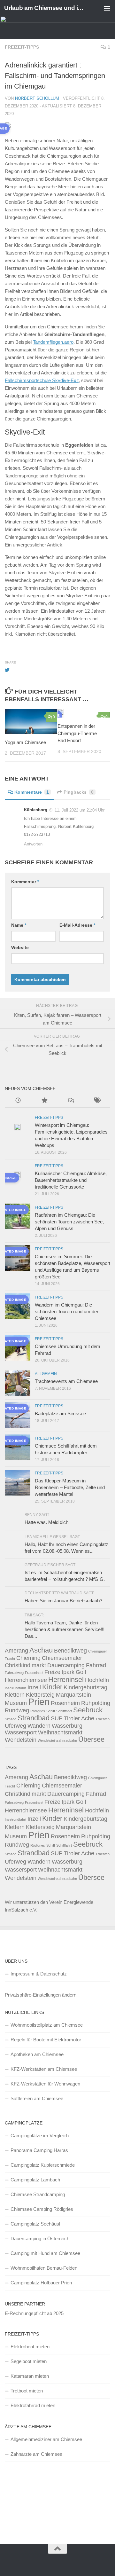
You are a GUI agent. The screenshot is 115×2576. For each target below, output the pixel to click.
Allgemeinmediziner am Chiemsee (46, 2439)
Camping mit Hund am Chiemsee (45, 2253)
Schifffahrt (64, 1711)
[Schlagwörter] (97, 1101)
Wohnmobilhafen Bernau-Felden (44, 2268)
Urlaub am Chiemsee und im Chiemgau (46, 8)
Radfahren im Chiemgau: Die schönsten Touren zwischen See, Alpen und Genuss (69, 1222)
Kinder (52, 1687)
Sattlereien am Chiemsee (37, 2098)
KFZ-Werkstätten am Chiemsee (44, 2069)
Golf (81, 1672)
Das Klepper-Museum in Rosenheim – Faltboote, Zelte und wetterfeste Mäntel (70, 1487)
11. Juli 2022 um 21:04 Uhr (80, 810)
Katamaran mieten (30, 2376)
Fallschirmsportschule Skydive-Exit (42, 380)
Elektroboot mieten (30, 2347)
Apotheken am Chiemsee (37, 2054)
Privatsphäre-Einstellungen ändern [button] (41, 1995)
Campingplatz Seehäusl (35, 2224)
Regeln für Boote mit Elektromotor (46, 2040)
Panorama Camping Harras (39, 2150)
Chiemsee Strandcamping (38, 2194)
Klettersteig (40, 1695)
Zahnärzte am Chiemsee (36, 2454)
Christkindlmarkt (25, 1665)
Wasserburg (67, 1726)
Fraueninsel (34, 1673)
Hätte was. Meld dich (46, 1522)
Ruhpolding (96, 1703)
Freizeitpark (59, 1672)
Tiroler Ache (79, 1718)
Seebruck (88, 1710)
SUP (57, 1718)
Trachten (103, 1719)
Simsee (11, 1719)
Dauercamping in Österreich (40, 2238)
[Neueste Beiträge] (18, 1101)
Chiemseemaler (62, 1658)
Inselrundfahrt (15, 1688)
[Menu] (107, 8)
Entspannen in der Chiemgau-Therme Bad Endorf (77, 733)
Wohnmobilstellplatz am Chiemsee (47, 2025)
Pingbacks (79, 792)
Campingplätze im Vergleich (40, 2136)
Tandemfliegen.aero (53, 342)
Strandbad (34, 1718)
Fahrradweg (14, 1673)
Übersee (91, 1739)
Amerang (16, 1651)
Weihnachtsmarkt (60, 1732)
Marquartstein (73, 1695)
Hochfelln (97, 1680)
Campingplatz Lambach (35, 2180)
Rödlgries (38, 1711)
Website (20, 947)
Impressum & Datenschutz (39, 1974)
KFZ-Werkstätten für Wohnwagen (45, 2084)
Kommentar (25, 882)
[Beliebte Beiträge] (45, 1101)
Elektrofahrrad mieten (33, 2405)
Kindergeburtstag (85, 1687)
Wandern (39, 1726)
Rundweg (17, 1710)
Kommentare (32, 792)
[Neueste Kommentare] (71, 1101)
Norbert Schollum (37, 98)
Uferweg (15, 1726)
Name (19, 925)
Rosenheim (65, 1703)
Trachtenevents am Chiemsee (66, 1381)
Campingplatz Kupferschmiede (43, 2165)
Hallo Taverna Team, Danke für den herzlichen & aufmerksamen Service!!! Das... (65, 1629)
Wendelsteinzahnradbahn (57, 1740)
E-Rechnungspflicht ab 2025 (34, 2313)
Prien (39, 1702)
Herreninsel (66, 1680)
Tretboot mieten (27, 2391)
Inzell (34, 1687)
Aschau (41, 1650)
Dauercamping (66, 1665)
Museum (16, 1703)
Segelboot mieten (29, 2361)
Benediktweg (70, 1651)
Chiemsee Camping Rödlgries (42, 2209)
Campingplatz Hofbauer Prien (41, 2283)
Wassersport (21, 1732)
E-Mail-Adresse (77, 925)
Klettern (15, 1695)
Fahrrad (96, 1665)
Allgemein (46, 1374)
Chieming (28, 1658)
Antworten (33, 844)
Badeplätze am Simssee (60, 1414)
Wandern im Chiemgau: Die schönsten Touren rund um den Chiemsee (67, 1312)
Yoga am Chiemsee (25, 742)
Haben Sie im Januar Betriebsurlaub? (63, 1601)
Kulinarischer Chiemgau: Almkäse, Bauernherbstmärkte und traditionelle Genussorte (71, 1180)
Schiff (51, 1711)
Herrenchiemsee (26, 1680)
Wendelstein (21, 1740)
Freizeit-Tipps (22, 47)
